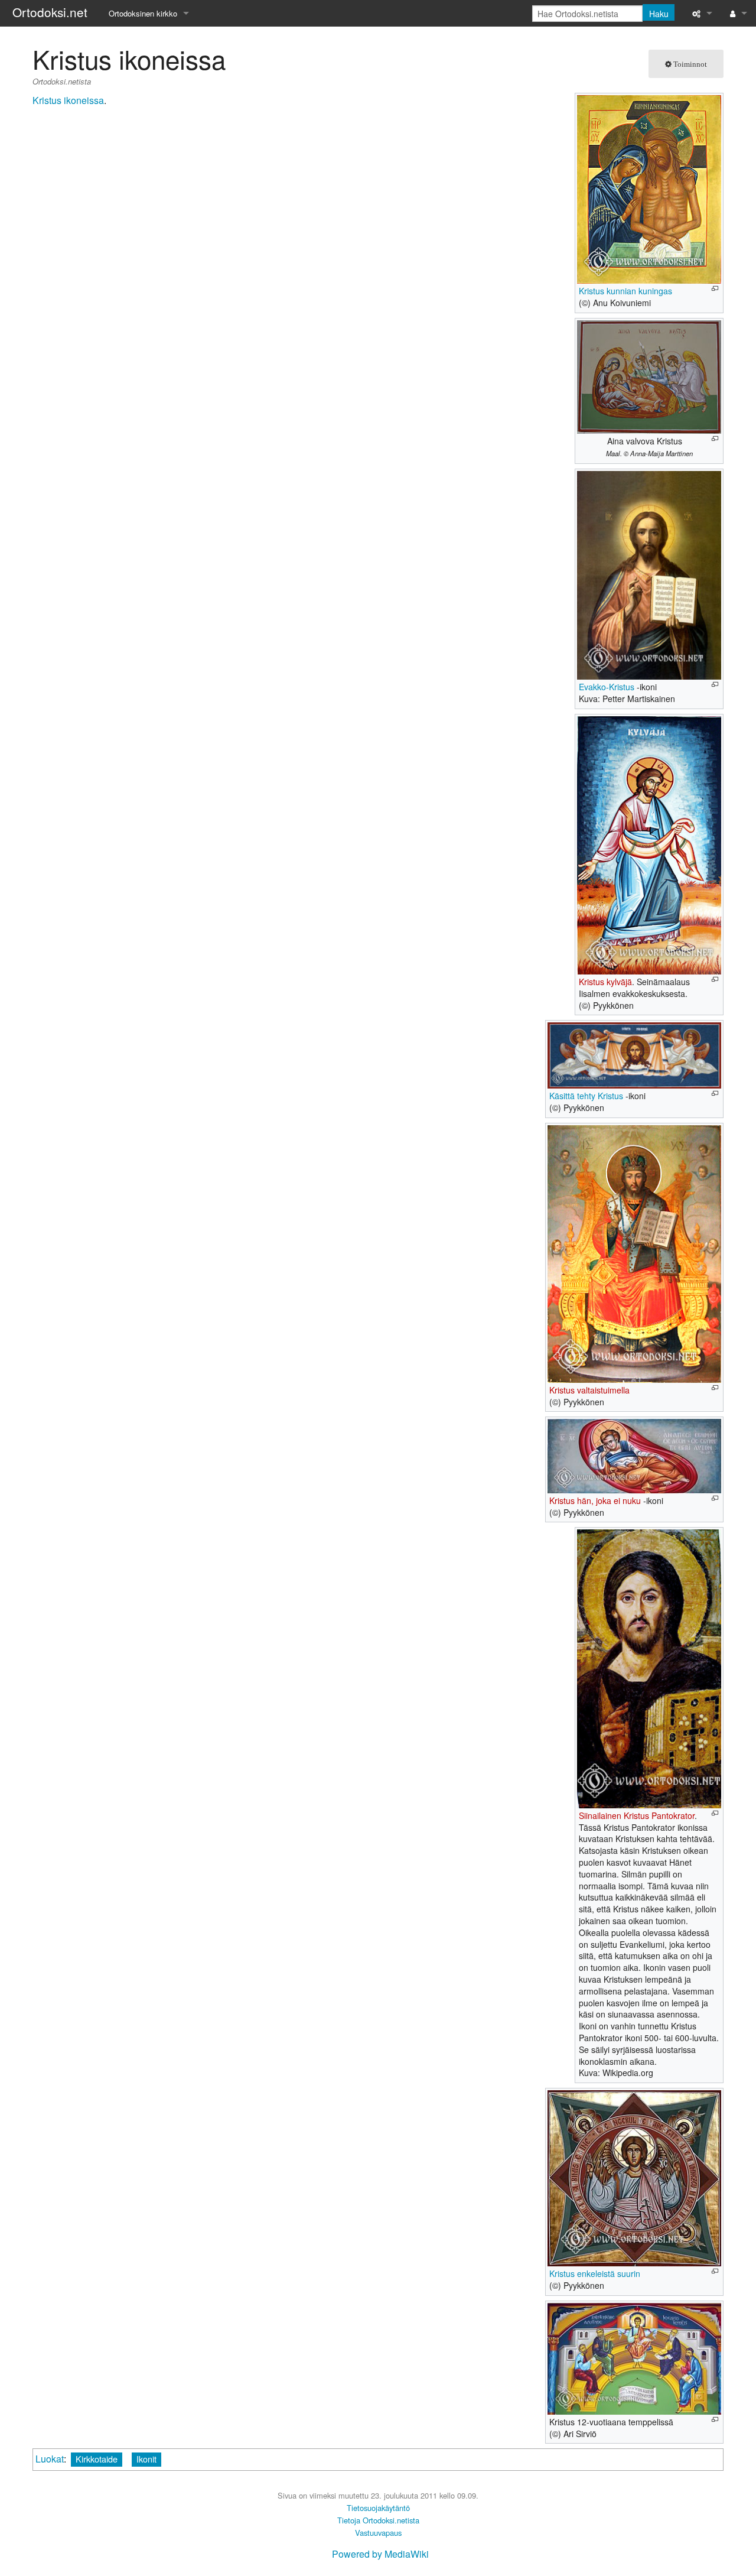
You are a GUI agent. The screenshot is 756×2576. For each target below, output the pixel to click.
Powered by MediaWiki (380, 2554)
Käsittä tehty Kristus (586, 1096)
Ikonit (146, 2459)
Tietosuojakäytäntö (378, 2508)
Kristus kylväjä (605, 982)
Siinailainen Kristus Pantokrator (637, 1815)
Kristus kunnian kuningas (625, 291)
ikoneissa (84, 100)
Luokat (50, 2459)
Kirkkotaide (97, 2459)
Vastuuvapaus (378, 2533)
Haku (659, 14)
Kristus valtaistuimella (589, 1390)
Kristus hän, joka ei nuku (595, 1500)
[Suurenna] (715, 289)
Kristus (47, 100)
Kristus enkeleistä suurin (595, 2273)
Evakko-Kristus (607, 687)
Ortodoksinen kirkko (143, 13)
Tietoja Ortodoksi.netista (378, 2520)
